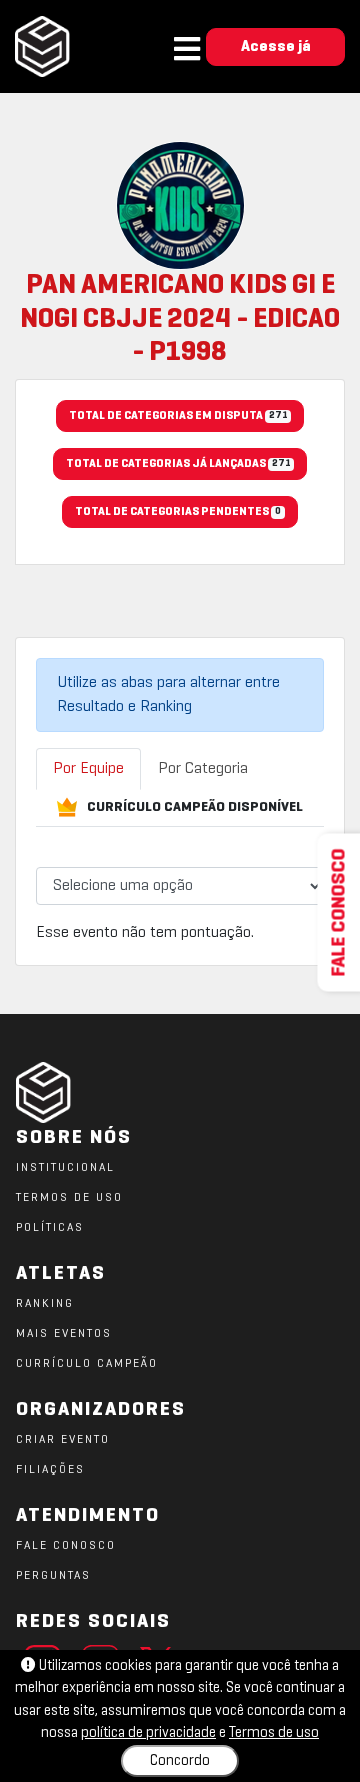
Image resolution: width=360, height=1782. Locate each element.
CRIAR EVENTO (63, 1440)
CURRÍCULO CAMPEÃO (87, 1364)
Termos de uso (274, 1733)
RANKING (45, 1304)
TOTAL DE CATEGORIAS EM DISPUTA (178, 416)
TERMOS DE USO (69, 1198)
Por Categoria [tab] (203, 769)
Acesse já (276, 47)
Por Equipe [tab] (88, 769)
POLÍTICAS (50, 1228)
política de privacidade (148, 1733)
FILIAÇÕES (50, 1470)
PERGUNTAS (53, 1576)
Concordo (180, 1761)
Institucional (65, 1168)
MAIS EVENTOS (64, 1334)
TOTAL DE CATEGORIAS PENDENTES (178, 512)
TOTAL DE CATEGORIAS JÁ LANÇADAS (178, 464)
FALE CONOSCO (66, 1546)
